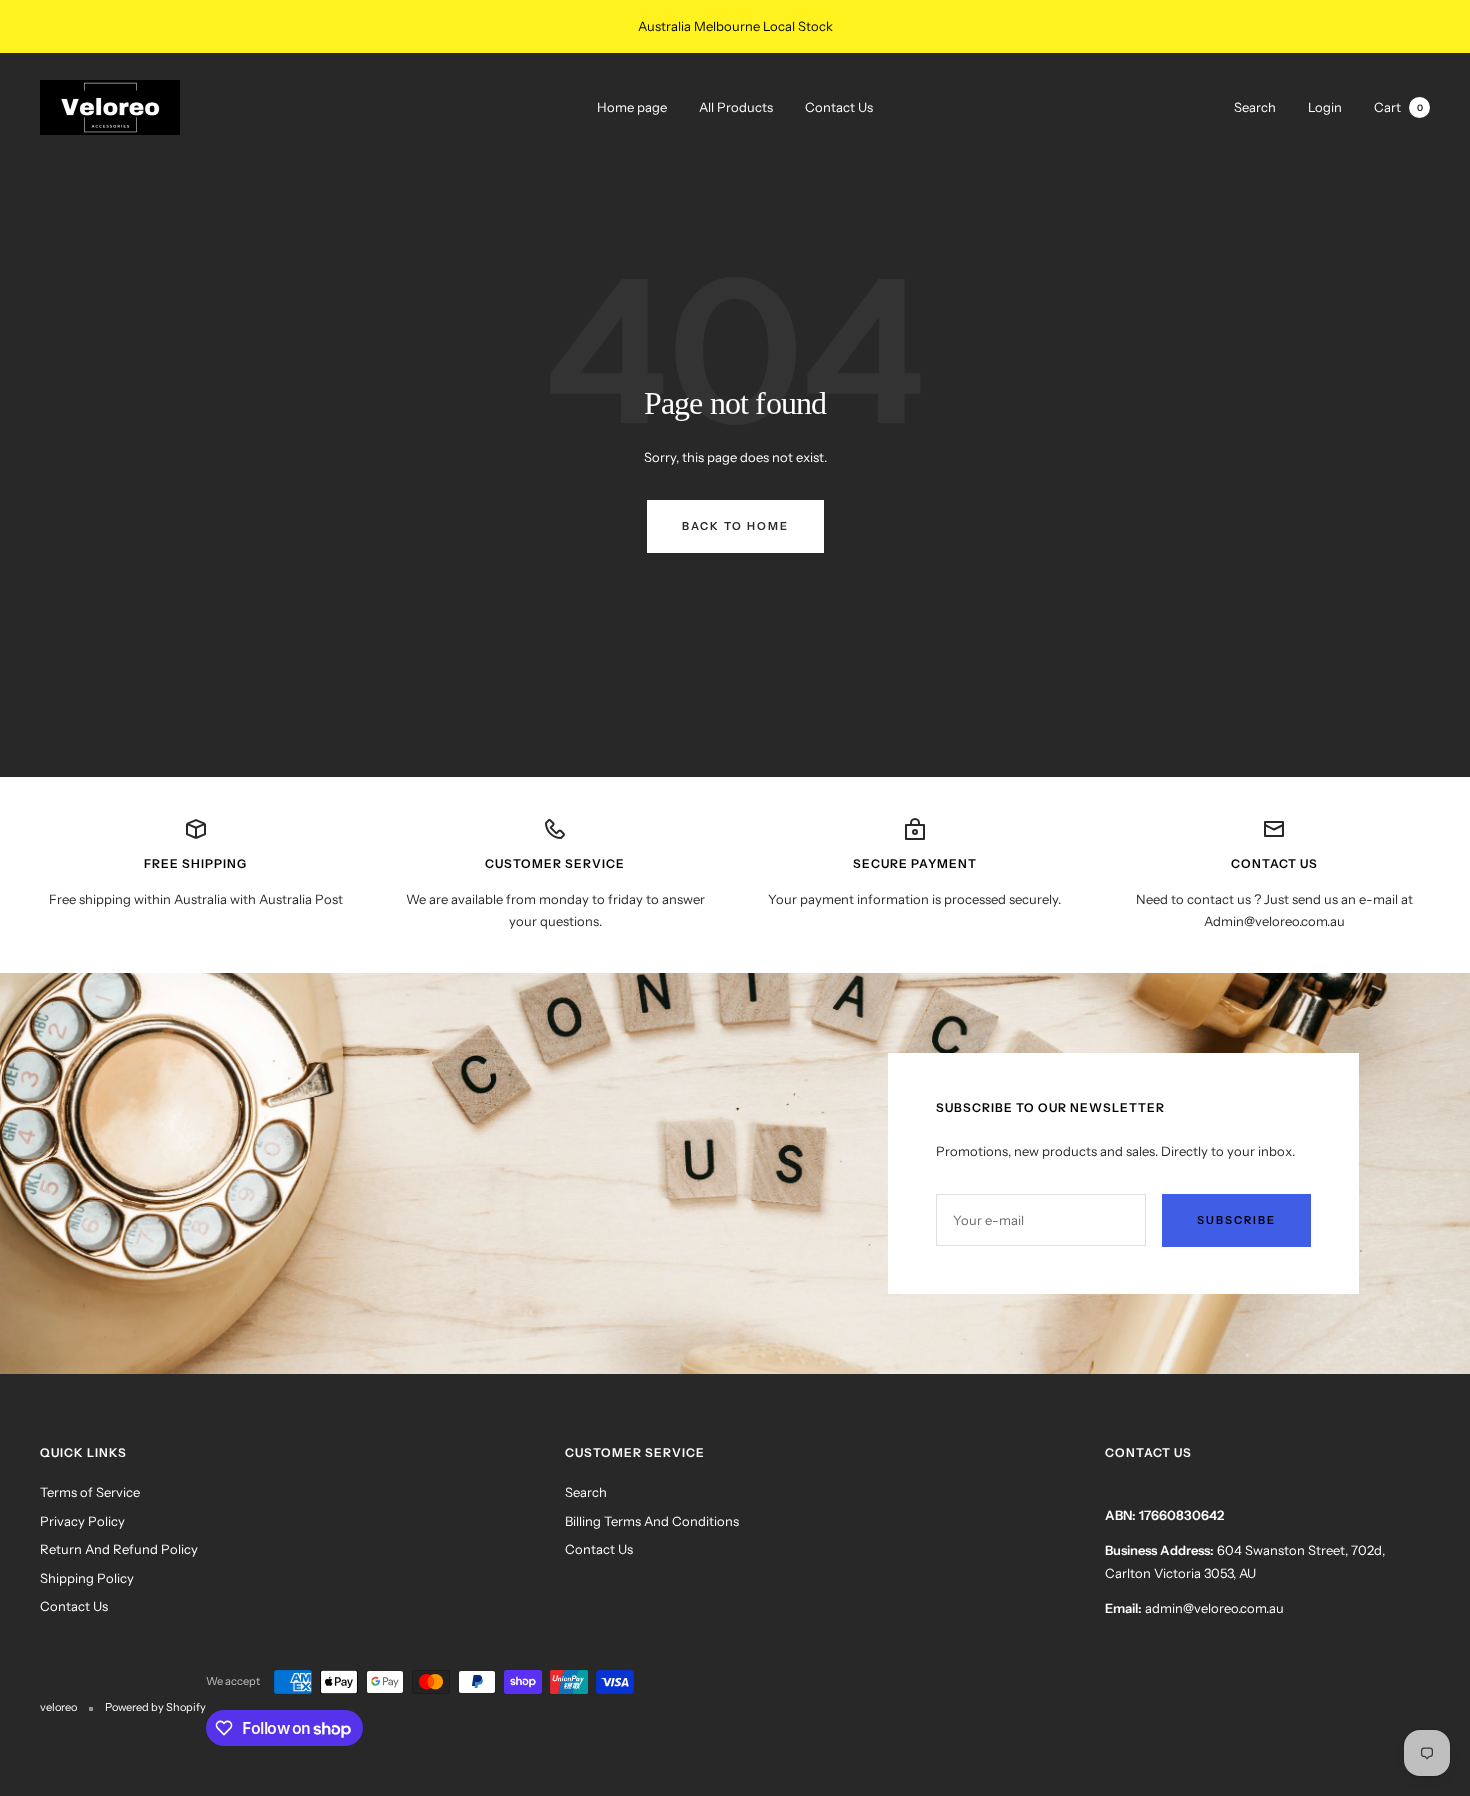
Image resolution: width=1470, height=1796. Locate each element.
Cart (1398, 106)
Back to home (735, 526)
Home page (632, 107)
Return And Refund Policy (119, 1549)
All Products (736, 107)
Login (1325, 106)
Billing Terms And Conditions (652, 1521)
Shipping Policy (87, 1578)
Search (1255, 106)
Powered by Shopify (155, 1707)
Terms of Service (90, 1492)
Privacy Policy (82, 1521)
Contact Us (839, 107)
